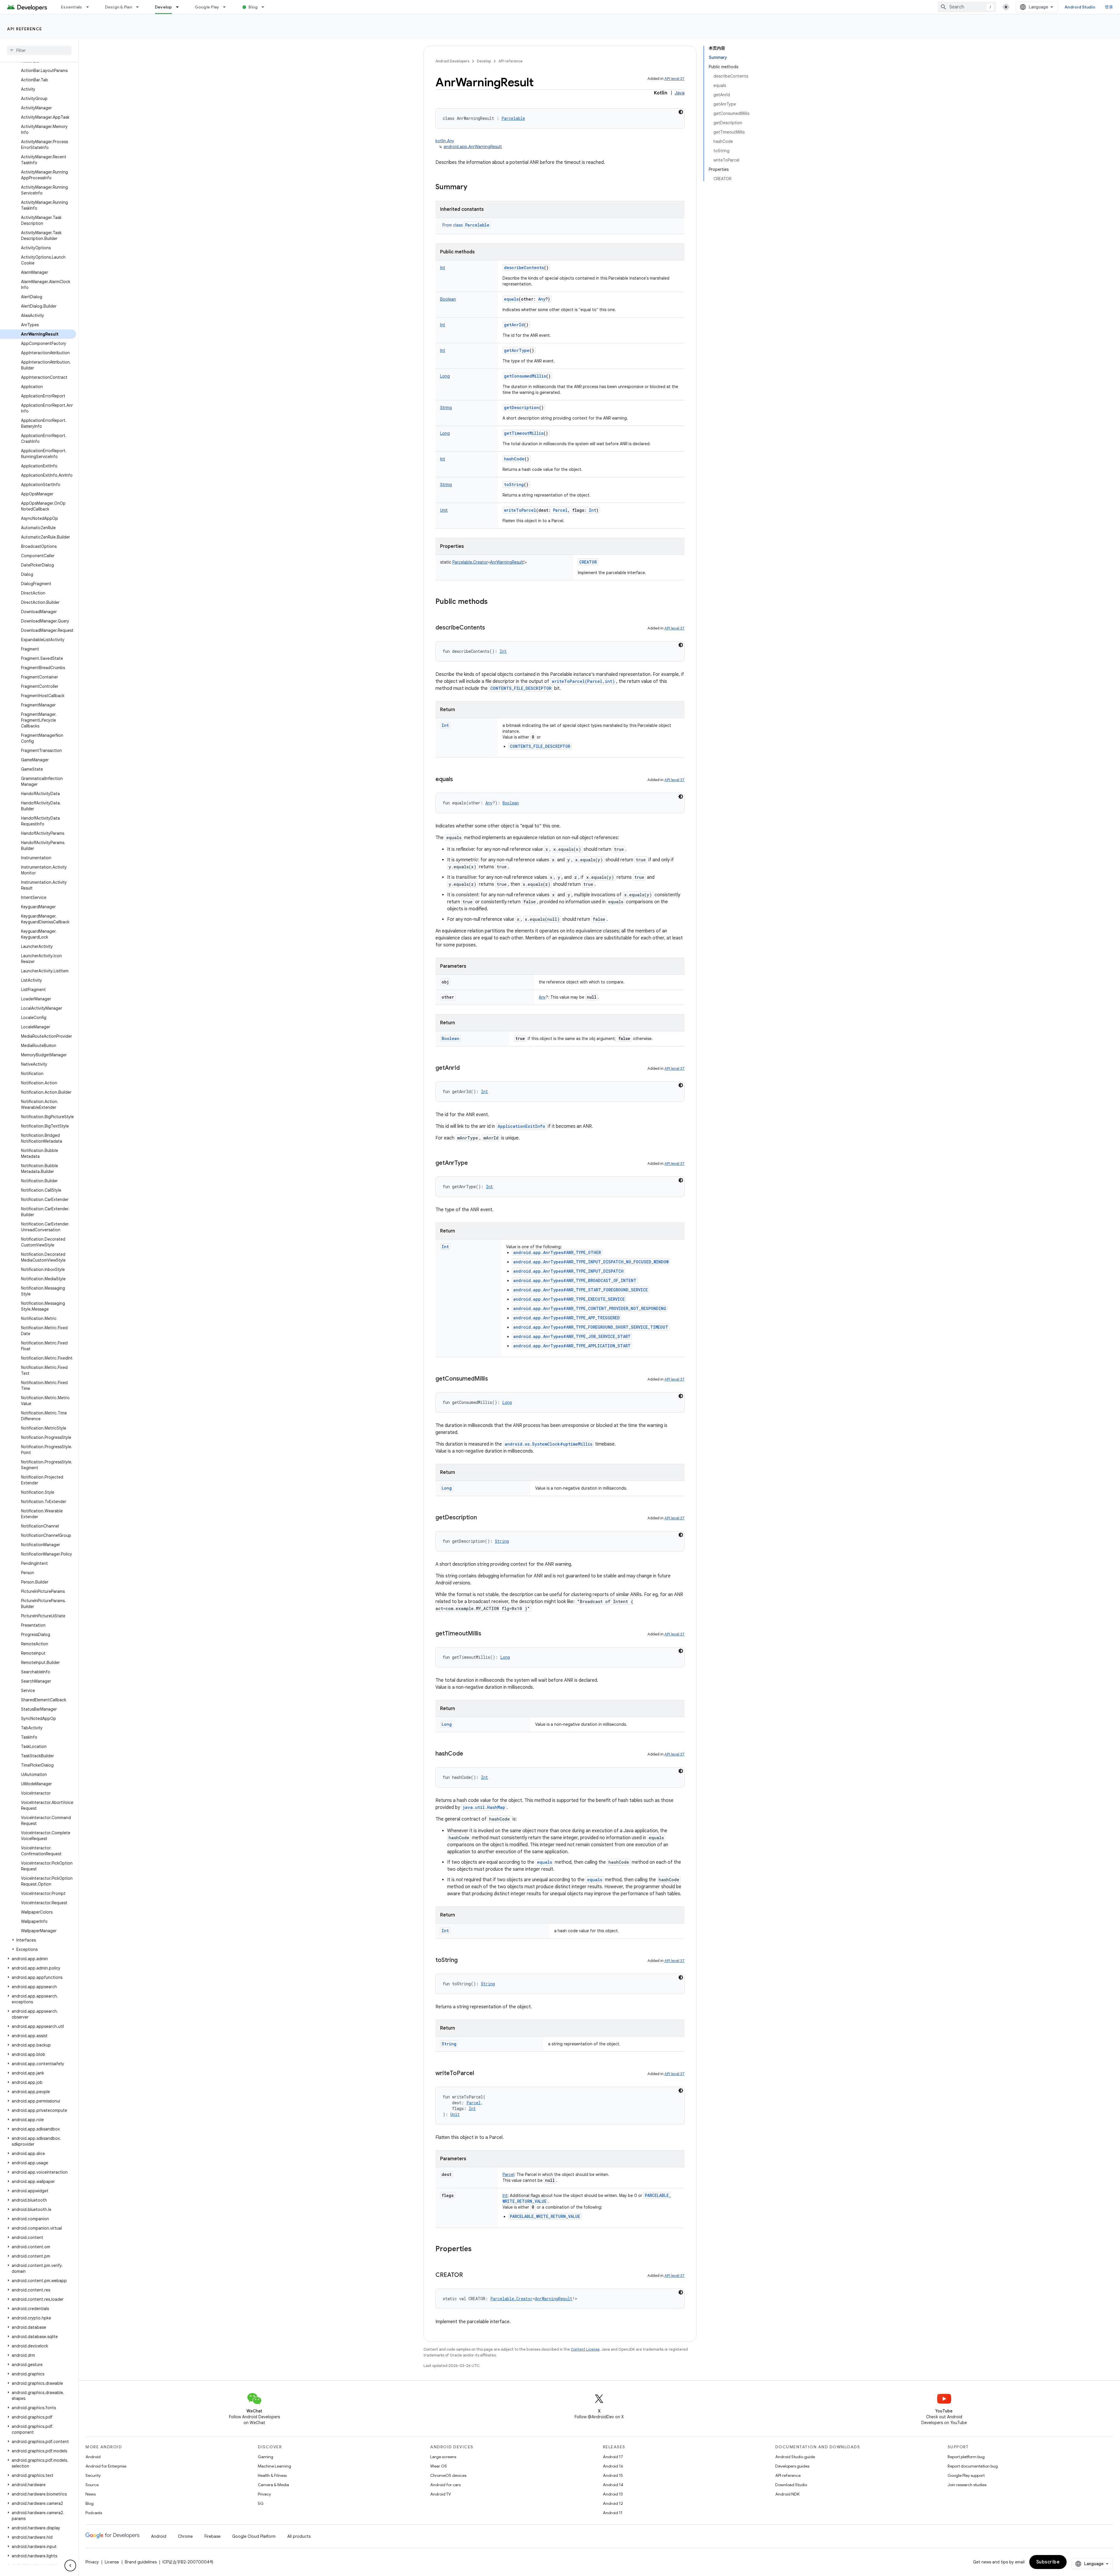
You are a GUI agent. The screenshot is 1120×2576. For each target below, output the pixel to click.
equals (511, 299)
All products (299, 2536)
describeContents (524, 268)
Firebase (212, 2536)
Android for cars (445, 2485)
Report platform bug (966, 2457)
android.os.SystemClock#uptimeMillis (548, 1444)
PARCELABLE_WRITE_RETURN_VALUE (545, 2216)
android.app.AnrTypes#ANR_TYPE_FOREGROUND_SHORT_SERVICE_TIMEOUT (591, 1327)
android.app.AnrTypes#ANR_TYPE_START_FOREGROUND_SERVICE (581, 1290)
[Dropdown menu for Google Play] (227, 7)
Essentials (72, 7)
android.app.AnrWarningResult (473, 147)
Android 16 (613, 2466)
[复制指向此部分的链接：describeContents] (491, 628)
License (112, 2562)
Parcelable (477, 225)
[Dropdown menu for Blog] (265, 7)
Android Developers (452, 61)
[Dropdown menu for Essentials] (90, 7)
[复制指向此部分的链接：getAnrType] (474, 1163)
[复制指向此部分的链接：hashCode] (469, 1754)
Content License (585, 2349)
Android (93, 2457)
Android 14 (613, 2485)
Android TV (441, 2494)
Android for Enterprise (106, 2466)
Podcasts (94, 2513)
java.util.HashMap (484, 1807)
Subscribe (1048, 2562)
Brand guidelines (141, 2562)
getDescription (521, 407)
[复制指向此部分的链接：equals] (459, 780)
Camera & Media (273, 2485)
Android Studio (1080, 7)
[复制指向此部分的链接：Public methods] (494, 602)
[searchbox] (39, 50)
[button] (38, 1940)
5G (261, 2503)
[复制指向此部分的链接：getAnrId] (466, 1068)
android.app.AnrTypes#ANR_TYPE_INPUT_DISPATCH (568, 1271)
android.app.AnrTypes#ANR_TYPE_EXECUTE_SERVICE (569, 1299)
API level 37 (674, 79)
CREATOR (588, 562)
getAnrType (517, 350)
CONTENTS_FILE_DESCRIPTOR (521, 688)
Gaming (266, 2457)
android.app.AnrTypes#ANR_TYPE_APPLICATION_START (572, 1346)
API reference (25, 29)
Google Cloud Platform (254, 2536)
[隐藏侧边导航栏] (70, 2566)
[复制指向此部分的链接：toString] (463, 1961)
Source (92, 2485)
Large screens (443, 2457)
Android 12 (613, 2503)
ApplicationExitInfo (521, 1126)
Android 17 (613, 2457)
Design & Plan (119, 7)
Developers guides (792, 2466)
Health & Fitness (272, 2475)
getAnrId (514, 325)
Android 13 (613, 2494)
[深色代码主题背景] (681, 112)
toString (514, 484)
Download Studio (791, 2485)
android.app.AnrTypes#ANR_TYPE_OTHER (557, 1252)
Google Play (207, 7)
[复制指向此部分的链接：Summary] (473, 187)
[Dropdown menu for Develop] (180, 7)
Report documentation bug (973, 2466)
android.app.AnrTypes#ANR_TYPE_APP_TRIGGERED (567, 1318)
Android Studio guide (795, 2457)
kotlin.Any (445, 141)
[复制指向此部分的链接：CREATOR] (469, 2275)
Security (93, 2475)
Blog (253, 7)
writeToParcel (520, 510)
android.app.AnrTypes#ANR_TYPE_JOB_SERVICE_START (572, 1336)
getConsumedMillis (525, 376)
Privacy (264, 2494)
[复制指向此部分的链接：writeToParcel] (480, 2074)
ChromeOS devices (448, 2475)
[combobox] (967, 7)
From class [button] (466, 225)
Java (680, 93)
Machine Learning (274, 2466)
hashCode (514, 459)
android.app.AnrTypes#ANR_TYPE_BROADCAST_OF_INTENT (575, 1280)
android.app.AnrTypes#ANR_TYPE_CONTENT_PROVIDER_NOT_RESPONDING (590, 1308)
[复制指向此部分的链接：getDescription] (483, 1518)
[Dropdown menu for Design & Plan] (140, 7)
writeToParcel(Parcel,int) (583, 681)
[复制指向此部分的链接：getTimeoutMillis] (487, 1634)
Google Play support (966, 2475)
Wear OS (439, 2466)
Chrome (185, 2536)
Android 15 (613, 2475)
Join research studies (967, 2485)
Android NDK (787, 2494)
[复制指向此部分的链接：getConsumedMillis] (494, 1379)
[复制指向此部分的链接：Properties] (477, 2249)
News (91, 2494)
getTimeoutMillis (524, 433)
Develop (163, 7)
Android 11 (613, 2513)
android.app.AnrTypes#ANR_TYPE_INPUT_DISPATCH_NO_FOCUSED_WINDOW (591, 1262)
